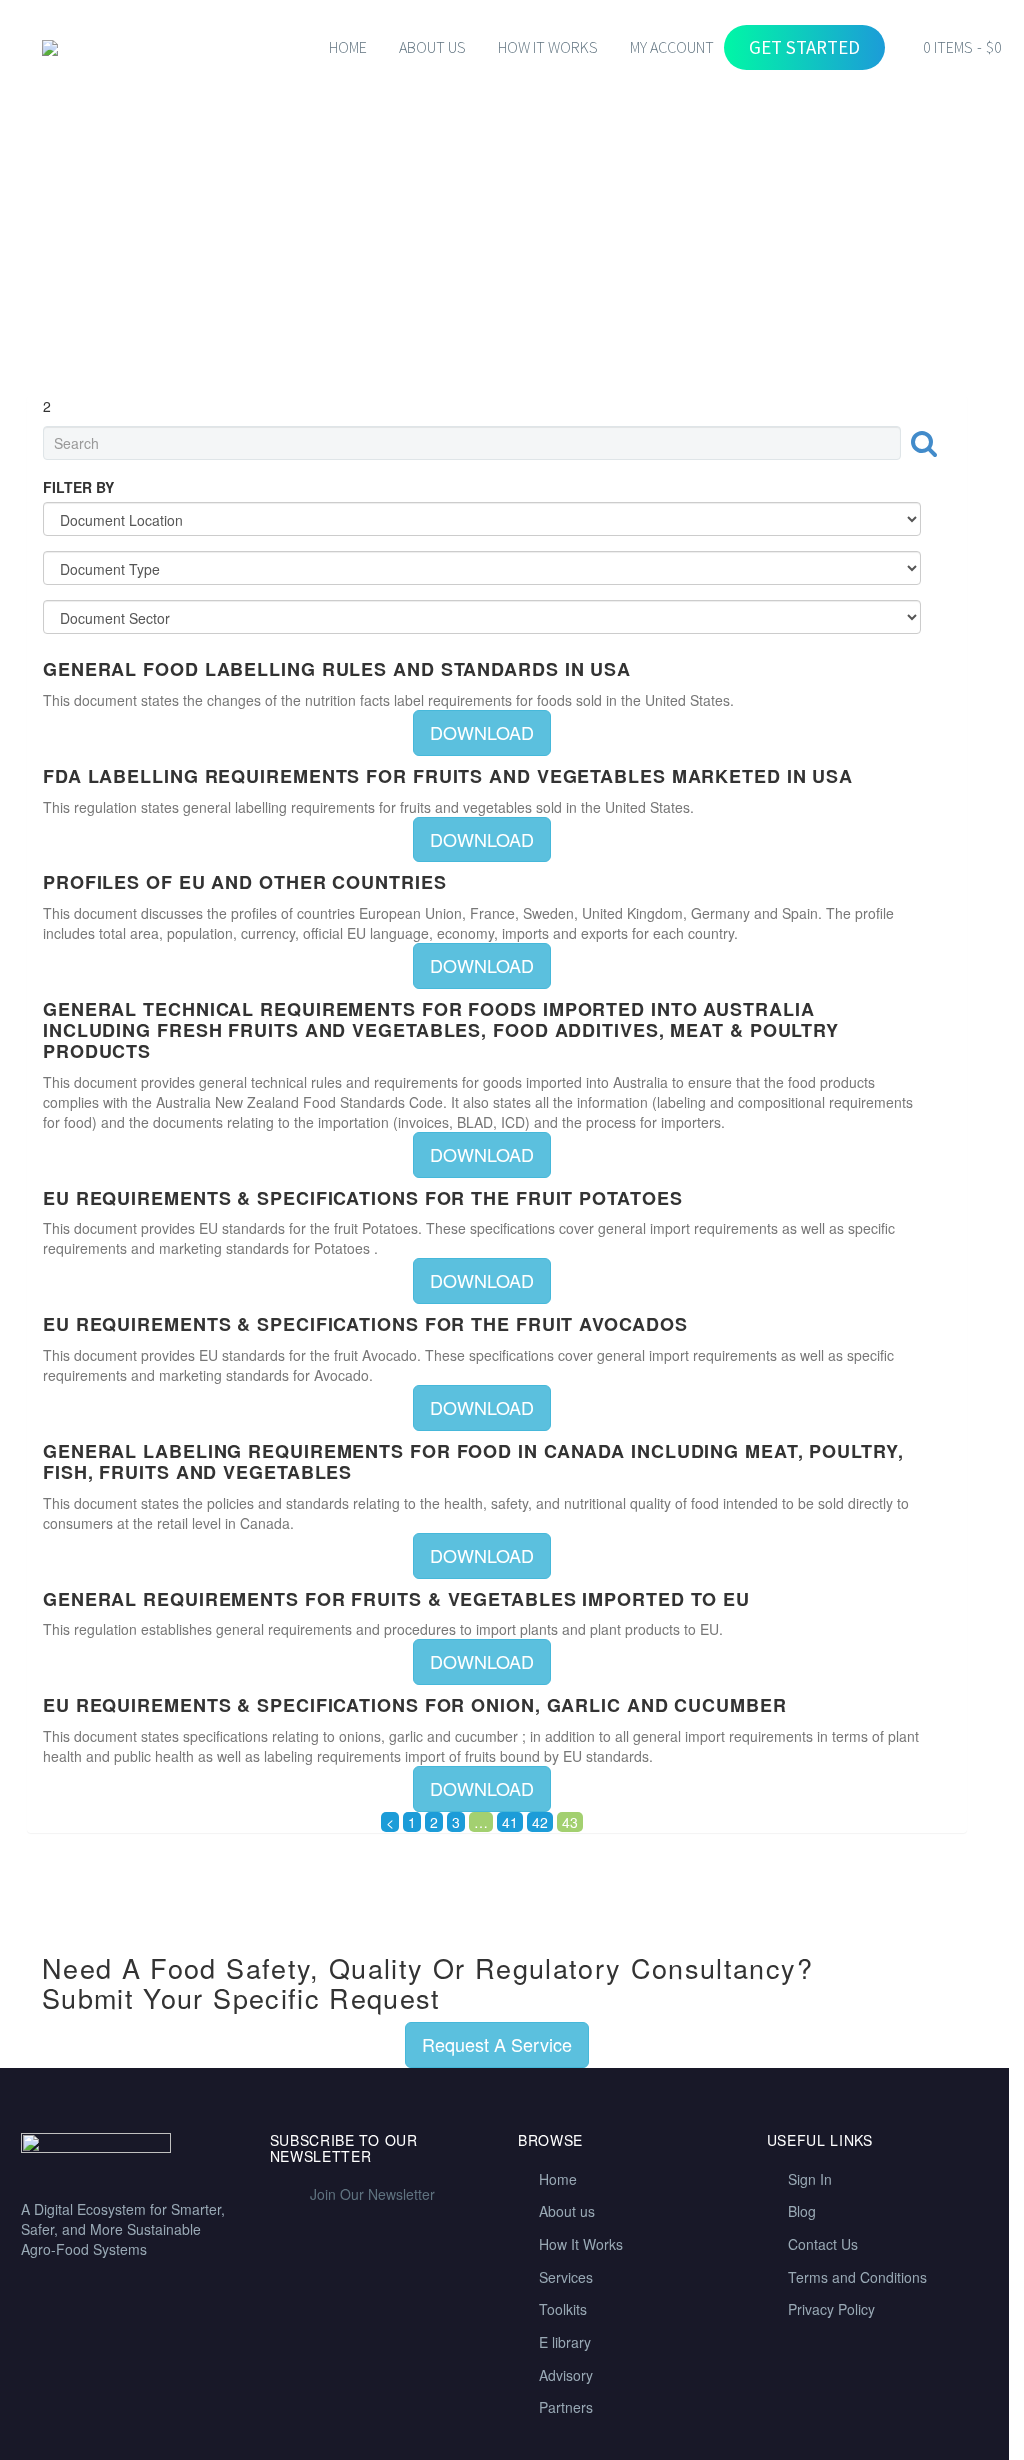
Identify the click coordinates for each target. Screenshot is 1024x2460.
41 (510, 1822)
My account (672, 47)
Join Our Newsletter (372, 2194)
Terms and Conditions (857, 2277)
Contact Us (823, 2244)
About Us (432, 47)
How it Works (548, 47)
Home (348, 47)
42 (540, 1822)
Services (566, 2277)
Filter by (78, 487)
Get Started (804, 47)
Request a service (497, 2044)
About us (567, 2211)
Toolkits (563, 2309)
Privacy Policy (831, 2309)
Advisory (566, 2375)
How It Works (581, 2244)
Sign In (810, 2179)
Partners (566, 2407)
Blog (802, 2211)
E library (565, 2342)
